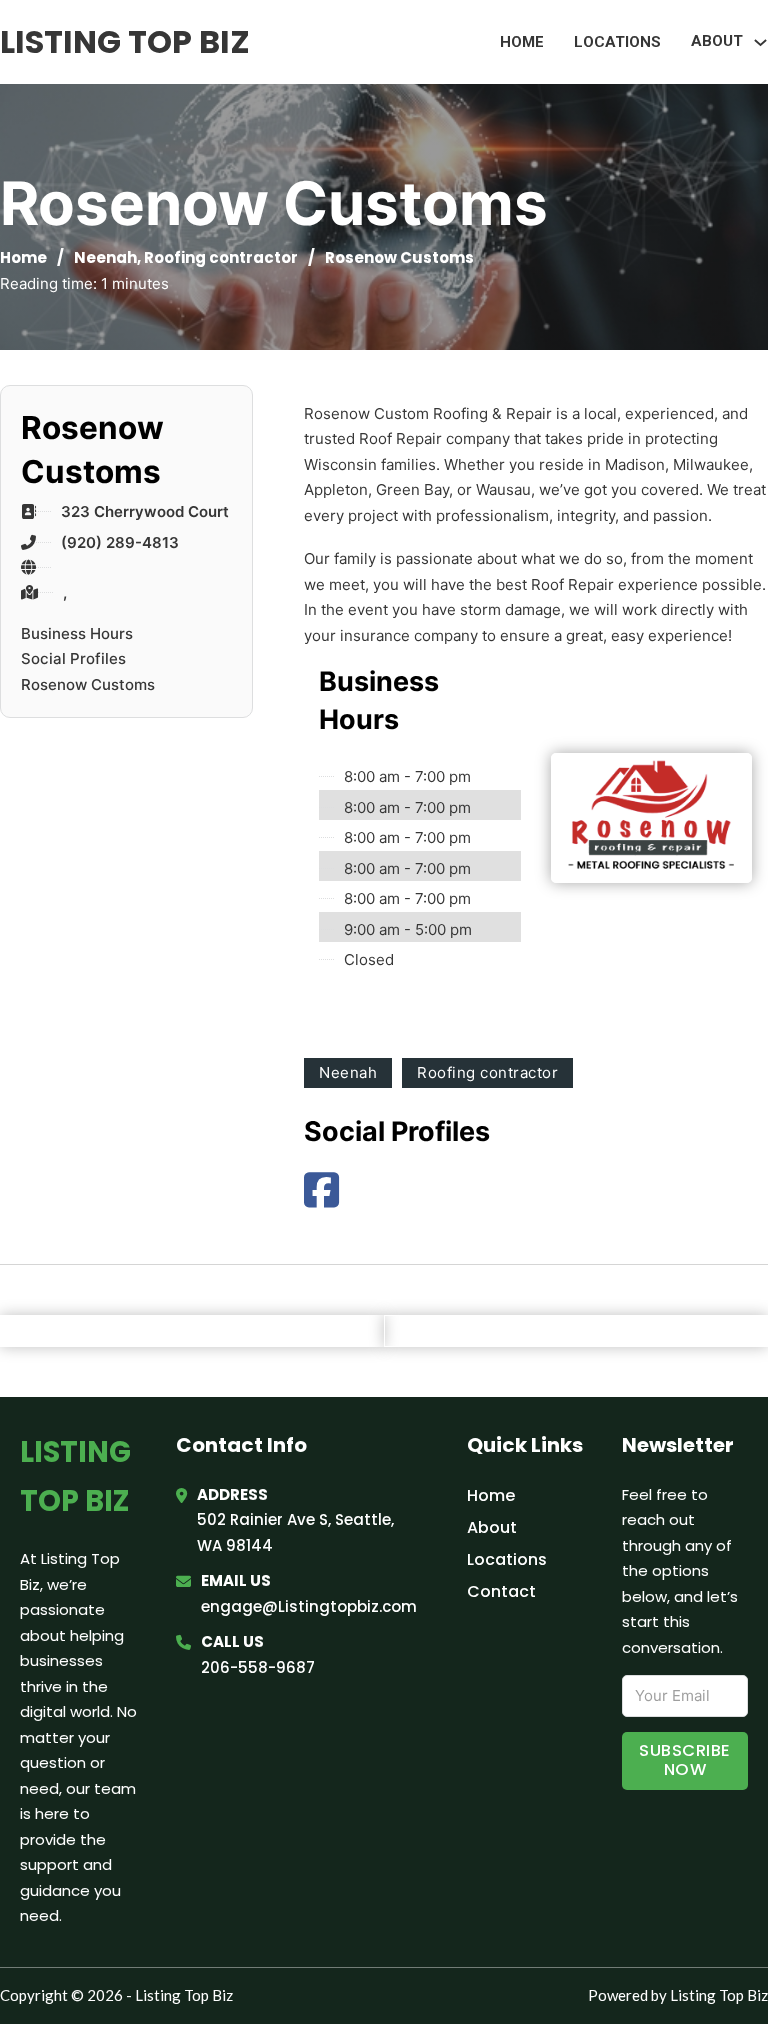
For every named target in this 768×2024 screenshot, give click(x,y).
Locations (617, 42)
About (492, 1527)
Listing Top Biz (125, 41)
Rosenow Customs (88, 684)
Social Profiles (73, 658)
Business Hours (77, 633)
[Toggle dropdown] (760, 42)
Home (522, 42)
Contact (501, 1591)
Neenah (105, 257)
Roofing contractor (221, 257)
